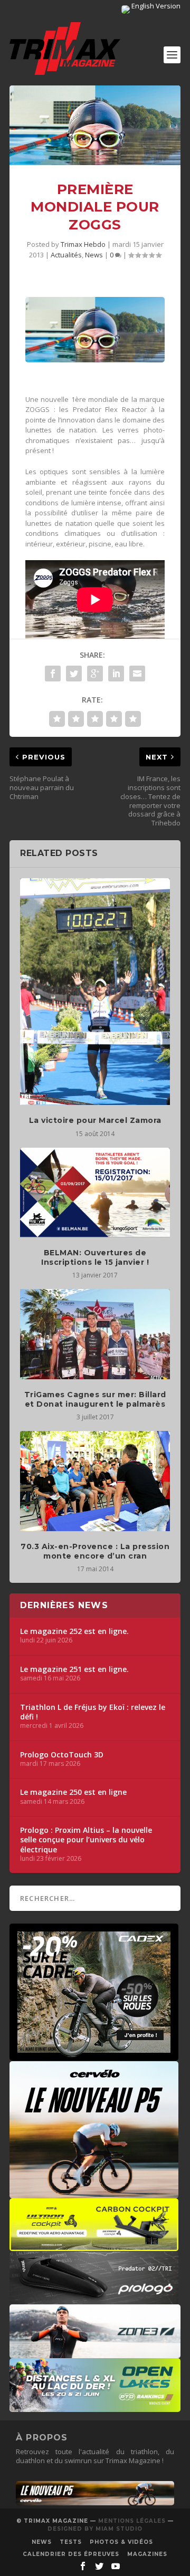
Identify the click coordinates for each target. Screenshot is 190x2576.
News (94, 255)
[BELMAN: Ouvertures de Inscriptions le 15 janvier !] (95, 1193)
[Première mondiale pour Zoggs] (95, 125)
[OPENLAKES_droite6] (95, 2407)
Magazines (147, 2554)
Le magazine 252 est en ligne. (74, 1631)
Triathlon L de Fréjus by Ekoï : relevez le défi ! (93, 1712)
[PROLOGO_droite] (94, 2299)
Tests (71, 2542)
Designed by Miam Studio (95, 2529)
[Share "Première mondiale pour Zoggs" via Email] (137, 674)
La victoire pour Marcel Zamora (95, 1120)
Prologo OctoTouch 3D (62, 1755)
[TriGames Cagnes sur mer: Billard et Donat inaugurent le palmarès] (95, 1334)
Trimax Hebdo (83, 244)
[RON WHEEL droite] (94, 2246)
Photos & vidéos (121, 2542)
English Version (155, 6)
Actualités (66, 255)
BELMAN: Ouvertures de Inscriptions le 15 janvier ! (95, 1257)
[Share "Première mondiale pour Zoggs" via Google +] (95, 674)
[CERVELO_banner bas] (95, 2503)
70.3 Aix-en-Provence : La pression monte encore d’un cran (95, 1551)
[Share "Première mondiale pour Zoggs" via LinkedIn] (116, 674)
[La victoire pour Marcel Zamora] (95, 992)
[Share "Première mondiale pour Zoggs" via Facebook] (53, 674)
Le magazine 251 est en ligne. (74, 1669)
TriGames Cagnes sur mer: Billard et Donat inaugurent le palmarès (95, 1399)
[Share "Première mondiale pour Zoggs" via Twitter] (74, 674)
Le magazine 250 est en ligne (73, 1792)
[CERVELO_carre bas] (94, 2193)
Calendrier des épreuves (71, 2554)
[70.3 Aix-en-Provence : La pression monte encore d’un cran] (95, 1481)
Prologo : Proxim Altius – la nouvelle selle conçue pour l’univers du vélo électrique (86, 1840)
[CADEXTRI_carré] (94, 2055)
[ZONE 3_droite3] (95, 2353)
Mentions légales (132, 2521)
